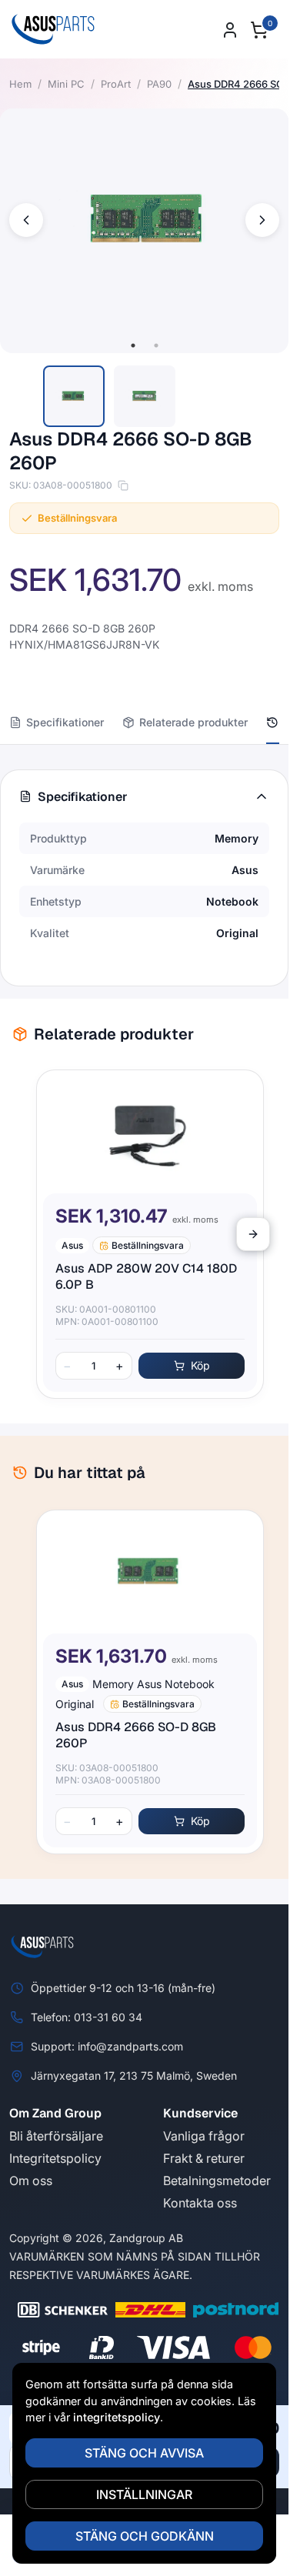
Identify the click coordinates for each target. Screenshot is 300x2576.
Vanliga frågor (204, 2136)
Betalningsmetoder (217, 2181)
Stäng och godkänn (145, 2536)
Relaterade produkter (193, 722)
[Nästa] (253, 1234)
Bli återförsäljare (56, 2136)
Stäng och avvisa (144, 2453)
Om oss (31, 2181)
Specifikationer (65, 722)
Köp (194, 1365)
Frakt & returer (204, 2158)
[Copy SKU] (123, 486)
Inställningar (144, 2494)
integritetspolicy (117, 2417)
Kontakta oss (200, 2203)
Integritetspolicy (55, 2158)
